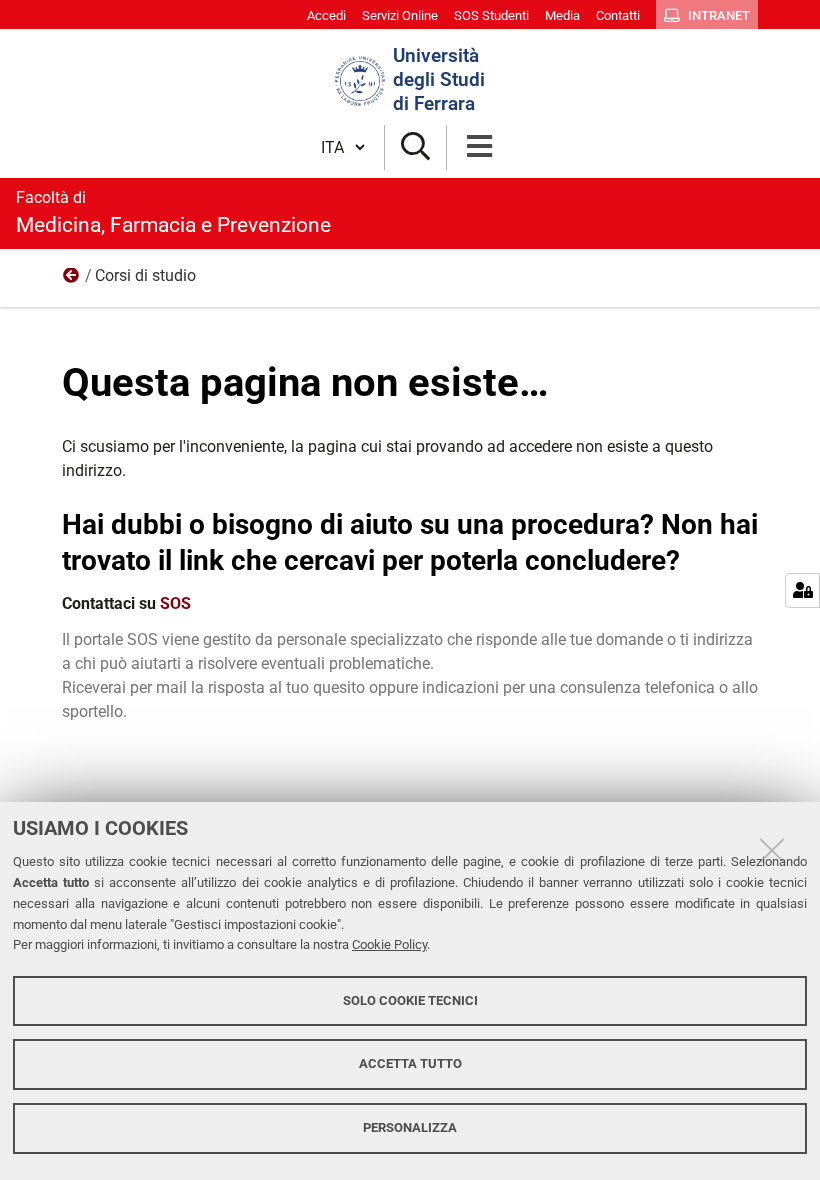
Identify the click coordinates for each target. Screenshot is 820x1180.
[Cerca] (415, 147)
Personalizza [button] (410, 1127)
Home (72, 280)
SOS (175, 603)
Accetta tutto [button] (410, 1063)
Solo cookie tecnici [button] (410, 1000)
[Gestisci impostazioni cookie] (802, 590)
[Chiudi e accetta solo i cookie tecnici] (772, 850)
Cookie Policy (389, 944)
